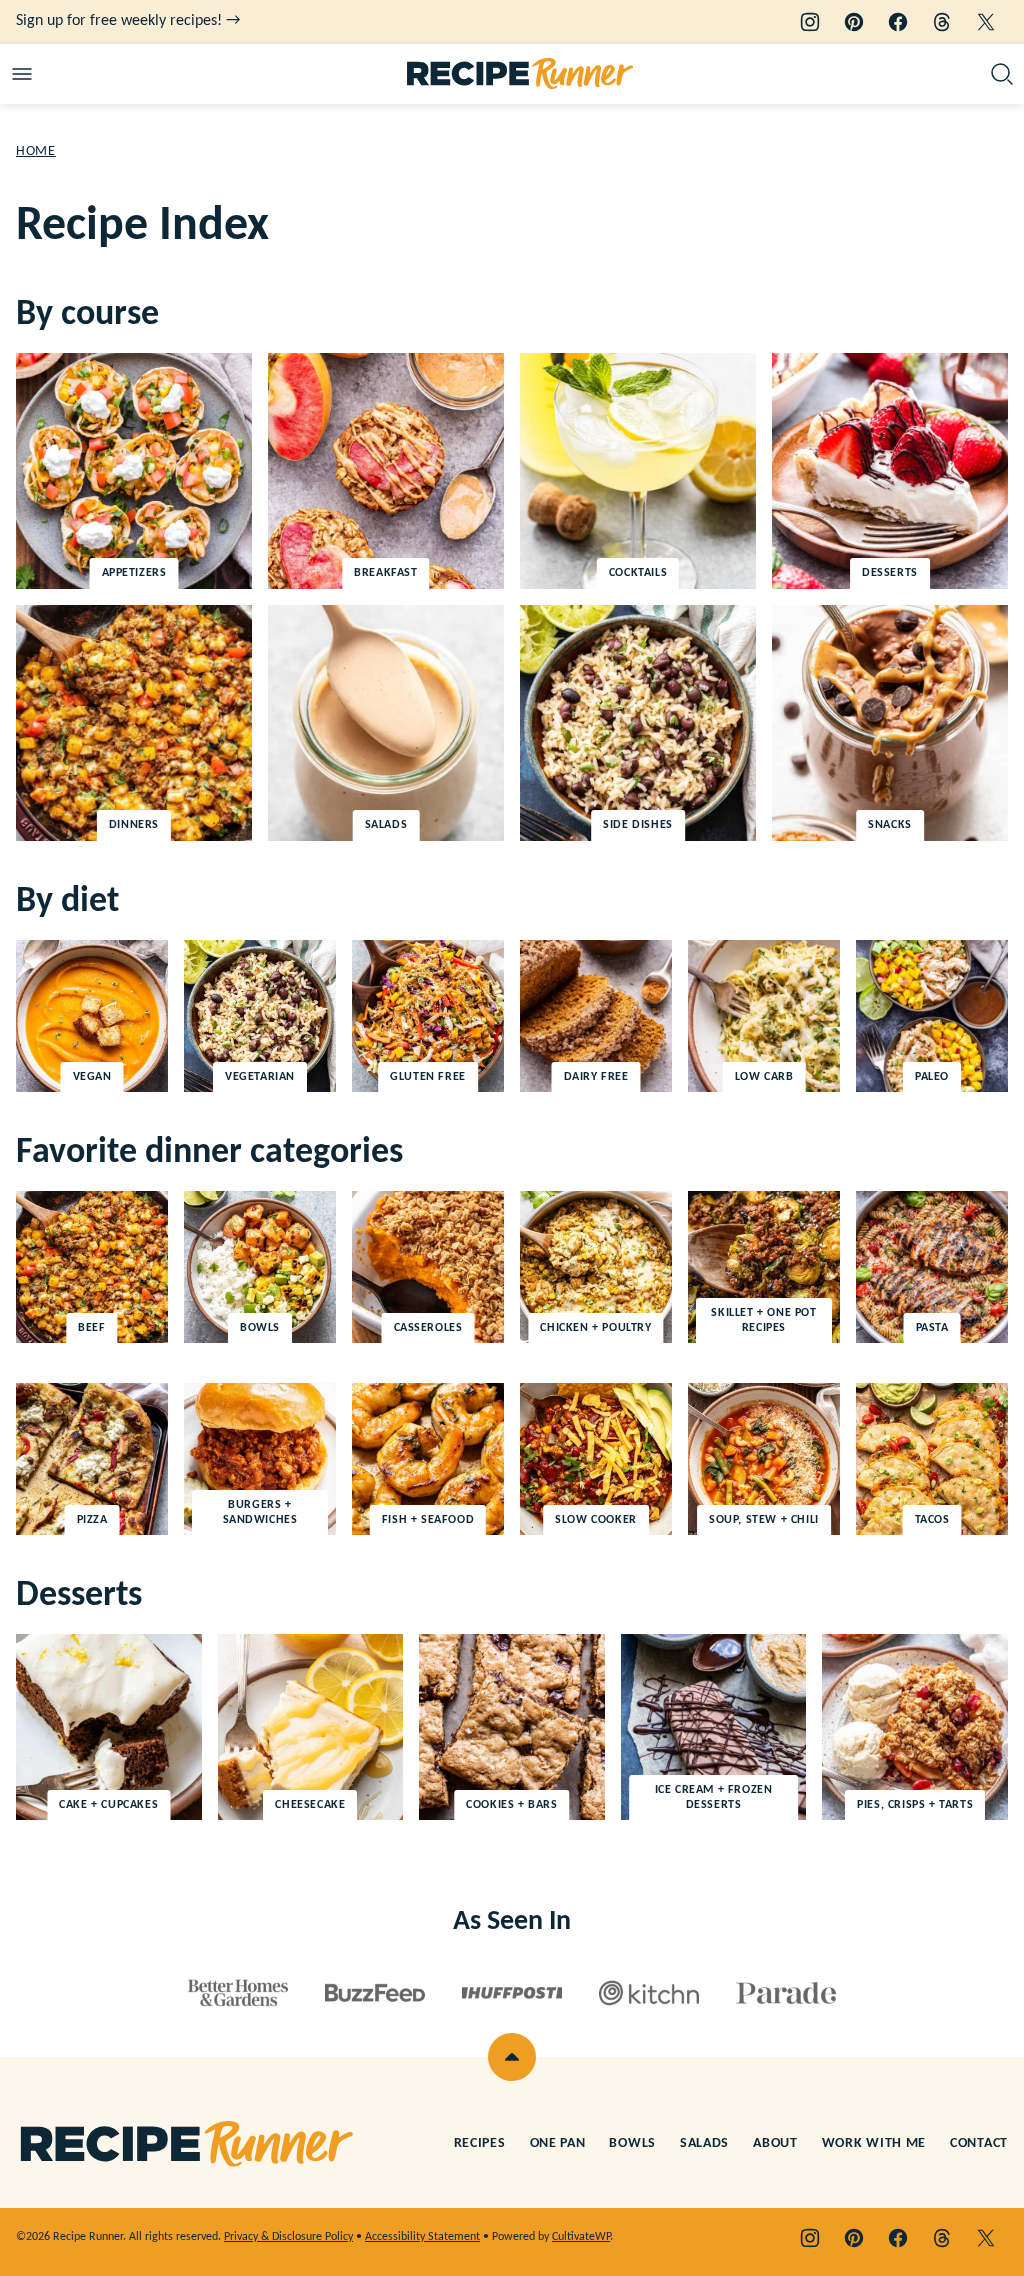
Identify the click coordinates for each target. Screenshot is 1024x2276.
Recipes (480, 2143)
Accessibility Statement (422, 2237)
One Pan (558, 2143)
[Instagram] (810, 22)
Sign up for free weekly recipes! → (128, 21)
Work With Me (874, 2143)
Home (36, 151)
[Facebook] (898, 22)
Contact (979, 2143)
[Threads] (942, 22)
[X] (986, 22)
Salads (704, 2143)
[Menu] (22, 74)
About (775, 2143)
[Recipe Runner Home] (520, 74)
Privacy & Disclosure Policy (288, 2237)
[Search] (1002, 74)
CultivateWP (581, 2237)
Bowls (632, 2143)
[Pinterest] (854, 22)
